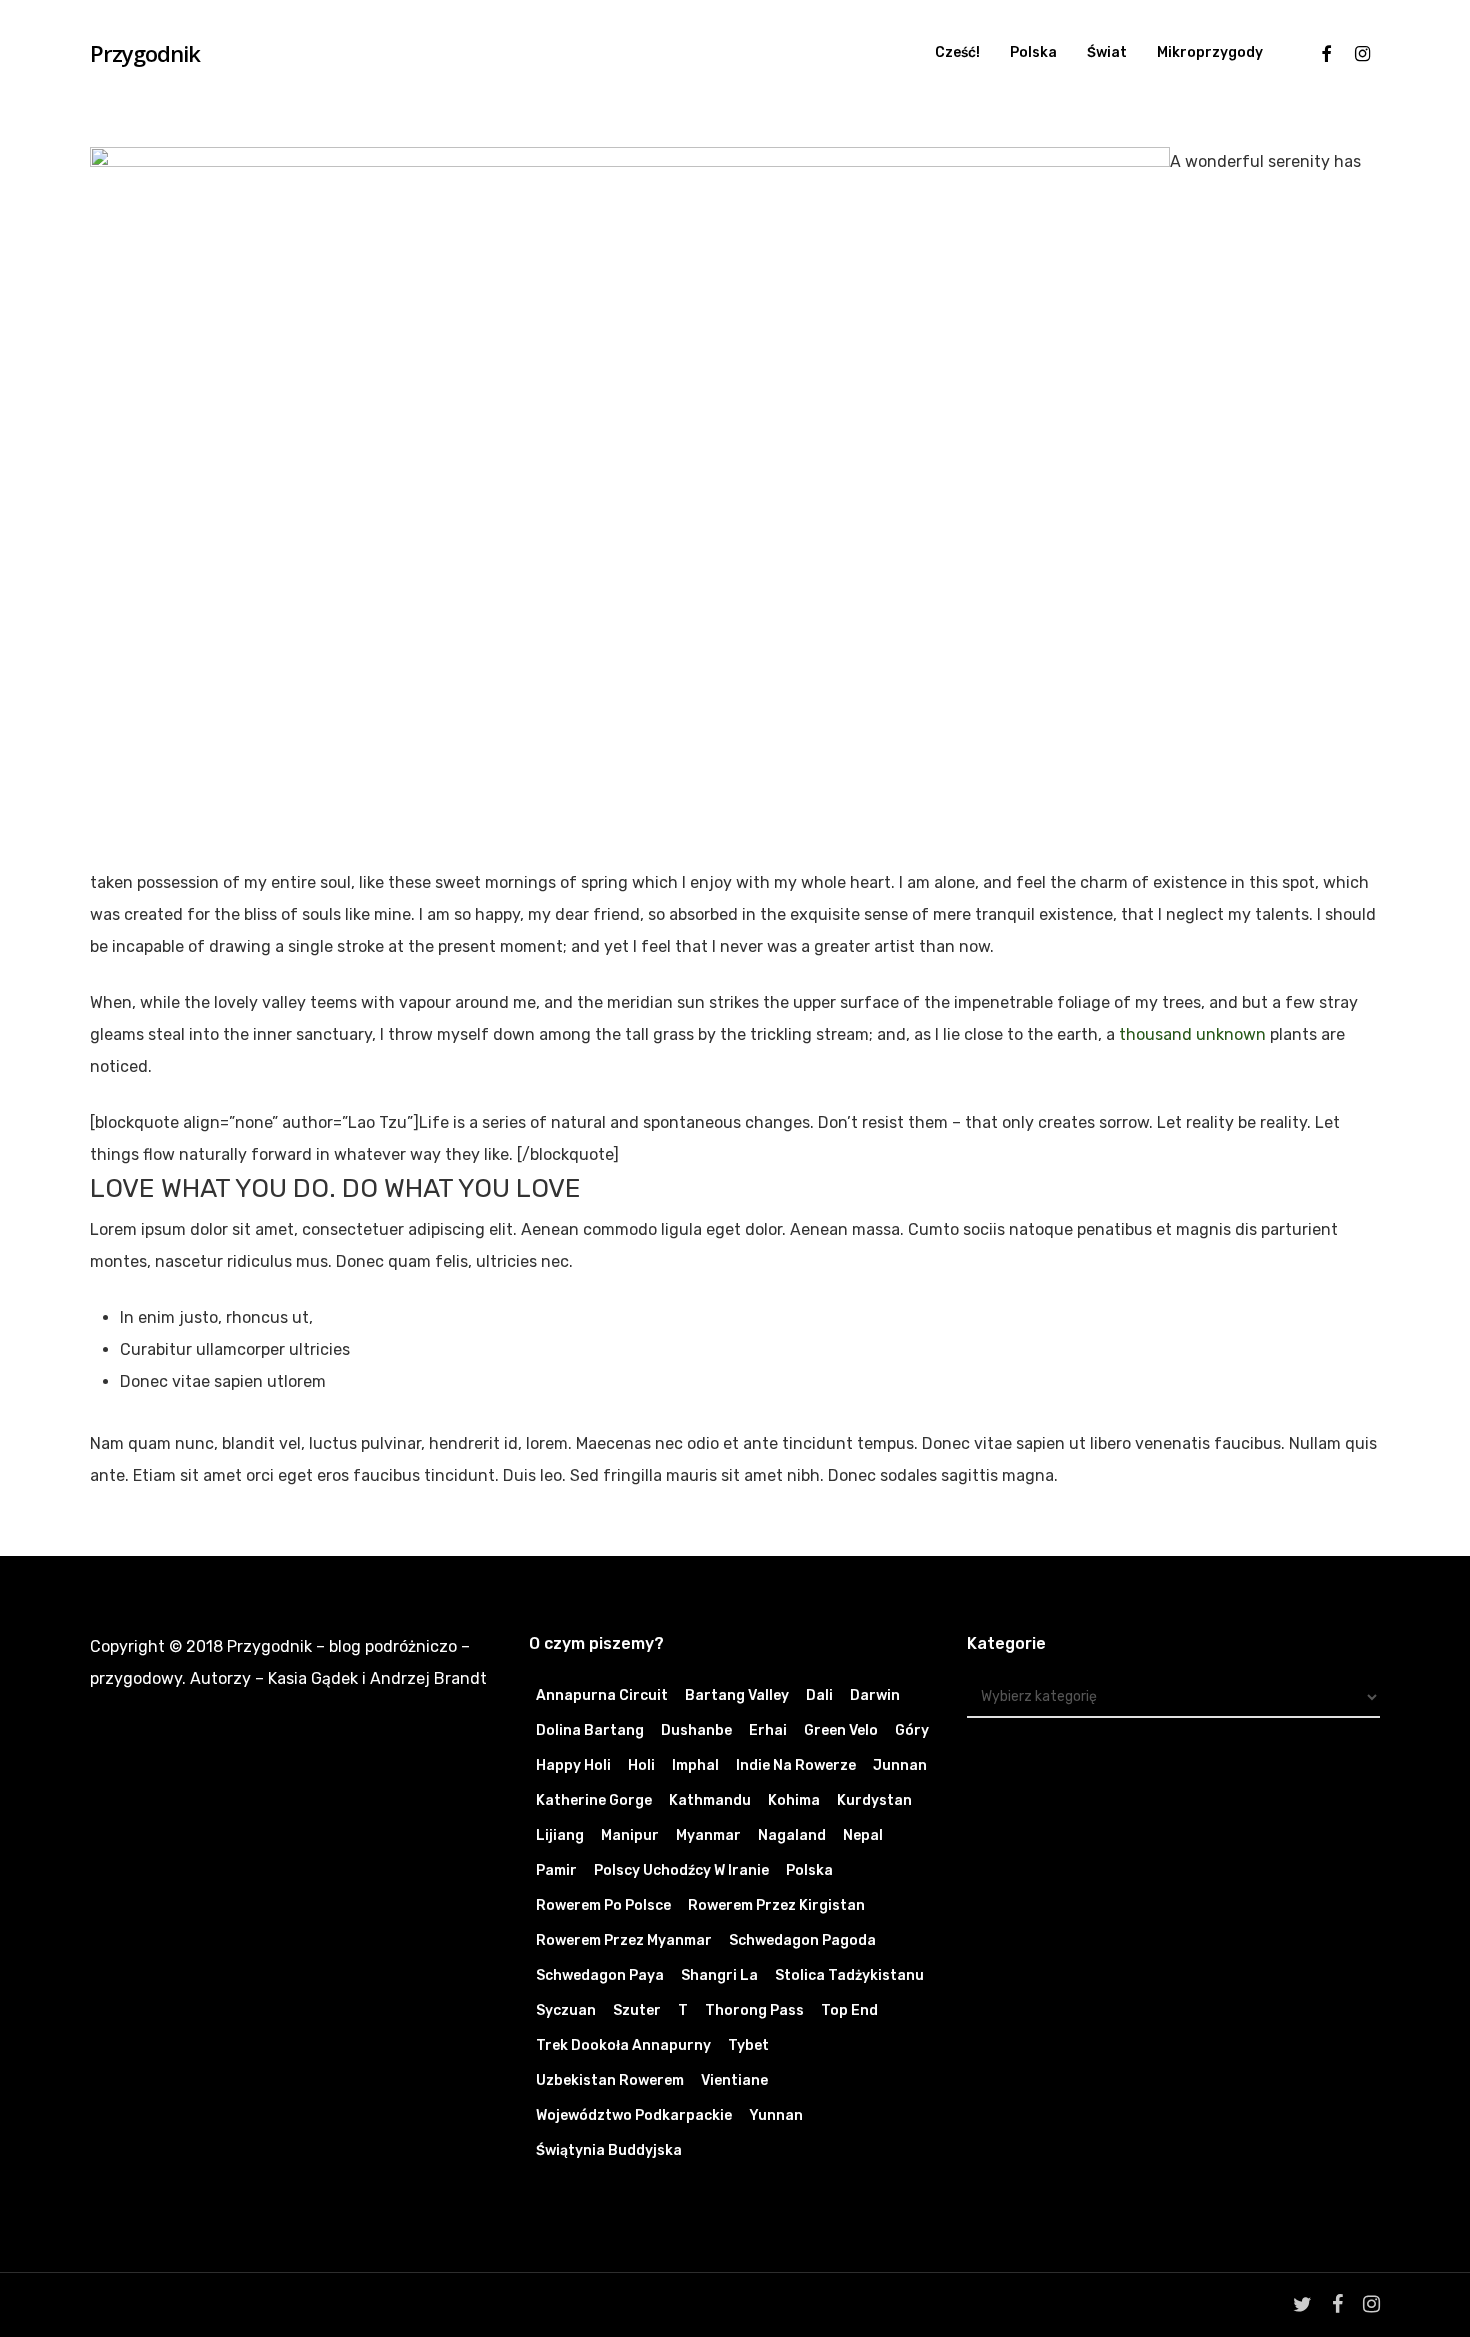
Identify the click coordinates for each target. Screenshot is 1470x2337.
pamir (556, 1870)
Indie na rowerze (796, 1765)
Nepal (863, 1835)
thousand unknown (1192, 1034)
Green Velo (841, 1730)
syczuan (566, 2010)
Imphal (695, 1765)
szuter (637, 2010)
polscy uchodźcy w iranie (681, 1870)
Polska (809, 1870)
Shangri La (719, 1975)
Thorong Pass (754, 2010)
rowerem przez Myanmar (624, 1940)
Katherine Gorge (594, 1800)
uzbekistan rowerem (610, 2080)
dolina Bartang (590, 1730)
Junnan (900, 1765)
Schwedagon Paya (600, 1975)
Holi (641, 1765)
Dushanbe (696, 1730)
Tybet (748, 2045)
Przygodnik (145, 53)
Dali (819, 1695)
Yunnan (776, 2115)
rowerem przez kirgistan (776, 1905)
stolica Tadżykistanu (849, 1975)
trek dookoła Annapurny (623, 2045)
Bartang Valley (737, 1695)
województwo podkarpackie (634, 2115)
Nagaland (792, 1835)
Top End (849, 2010)
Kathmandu (710, 1800)
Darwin (875, 1695)
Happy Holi (573, 1765)
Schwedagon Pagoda (802, 1940)
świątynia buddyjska (609, 2150)
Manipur (630, 1835)
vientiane (734, 2080)
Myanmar (708, 1835)
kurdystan (874, 1800)
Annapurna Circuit (602, 1695)
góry (912, 1730)
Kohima (794, 1800)
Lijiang (560, 1835)
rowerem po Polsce (603, 1905)
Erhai (768, 1730)
